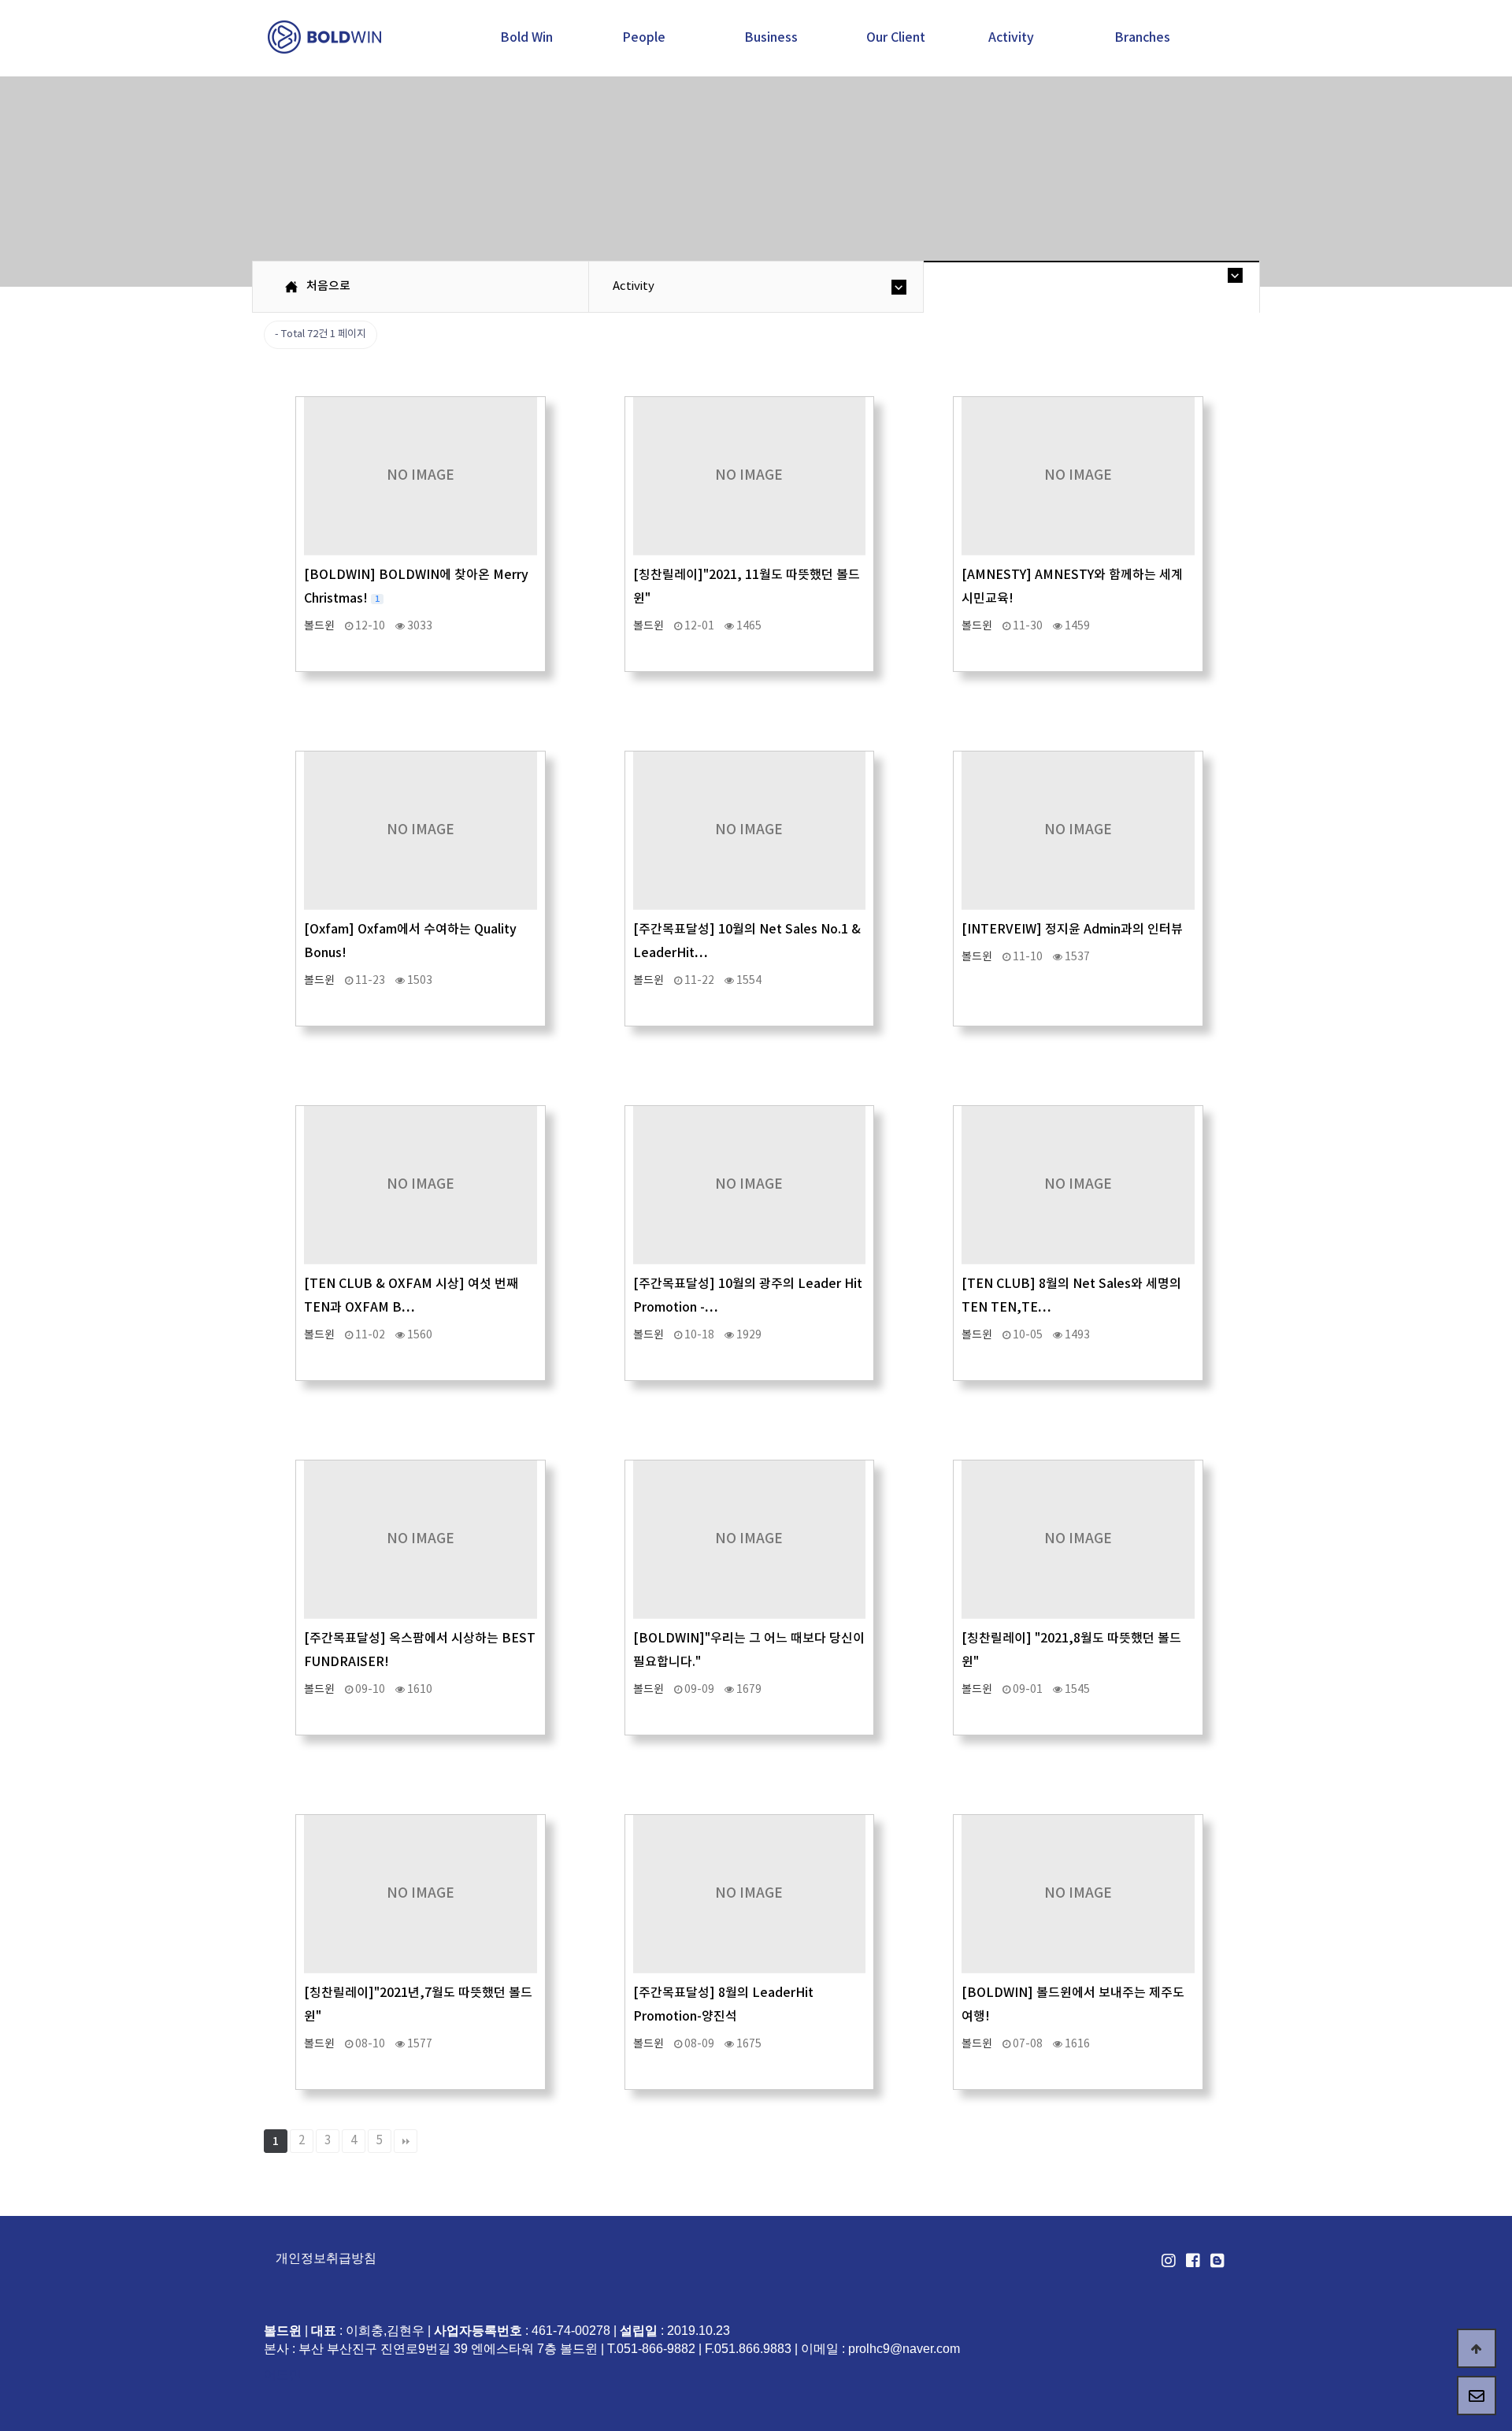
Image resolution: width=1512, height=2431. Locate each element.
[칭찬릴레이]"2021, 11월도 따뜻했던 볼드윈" (747, 587)
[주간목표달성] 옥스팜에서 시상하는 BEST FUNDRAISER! (420, 1650)
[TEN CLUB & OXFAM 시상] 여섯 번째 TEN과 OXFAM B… (411, 1296)
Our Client (896, 38)
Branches (1142, 38)
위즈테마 (326, 37)
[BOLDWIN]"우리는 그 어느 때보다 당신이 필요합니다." (749, 1650)
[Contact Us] (1477, 2396)
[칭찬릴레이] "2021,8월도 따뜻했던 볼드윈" (1071, 1650)
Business (771, 38)
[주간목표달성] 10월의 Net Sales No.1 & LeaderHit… (747, 941)
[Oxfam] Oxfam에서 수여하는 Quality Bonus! (410, 941)
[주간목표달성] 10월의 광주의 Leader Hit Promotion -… (748, 1296)
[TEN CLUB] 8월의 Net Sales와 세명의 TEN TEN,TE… (1071, 1296)
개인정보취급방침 (326, 2258)
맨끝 (406, 2141)
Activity (1011, 38)
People (644, 38)
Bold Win (526, 38)
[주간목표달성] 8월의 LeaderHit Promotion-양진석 (723, 2005)
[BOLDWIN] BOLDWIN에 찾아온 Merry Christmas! (416, 587)
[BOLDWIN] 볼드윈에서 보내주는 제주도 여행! (1073, 2005)
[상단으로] (1477, 2348)
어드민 (283, 2375)
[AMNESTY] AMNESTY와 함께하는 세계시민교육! (1072, 587)
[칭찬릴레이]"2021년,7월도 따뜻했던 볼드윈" (418, 2005)
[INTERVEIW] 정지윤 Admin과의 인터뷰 (1072, 930)
